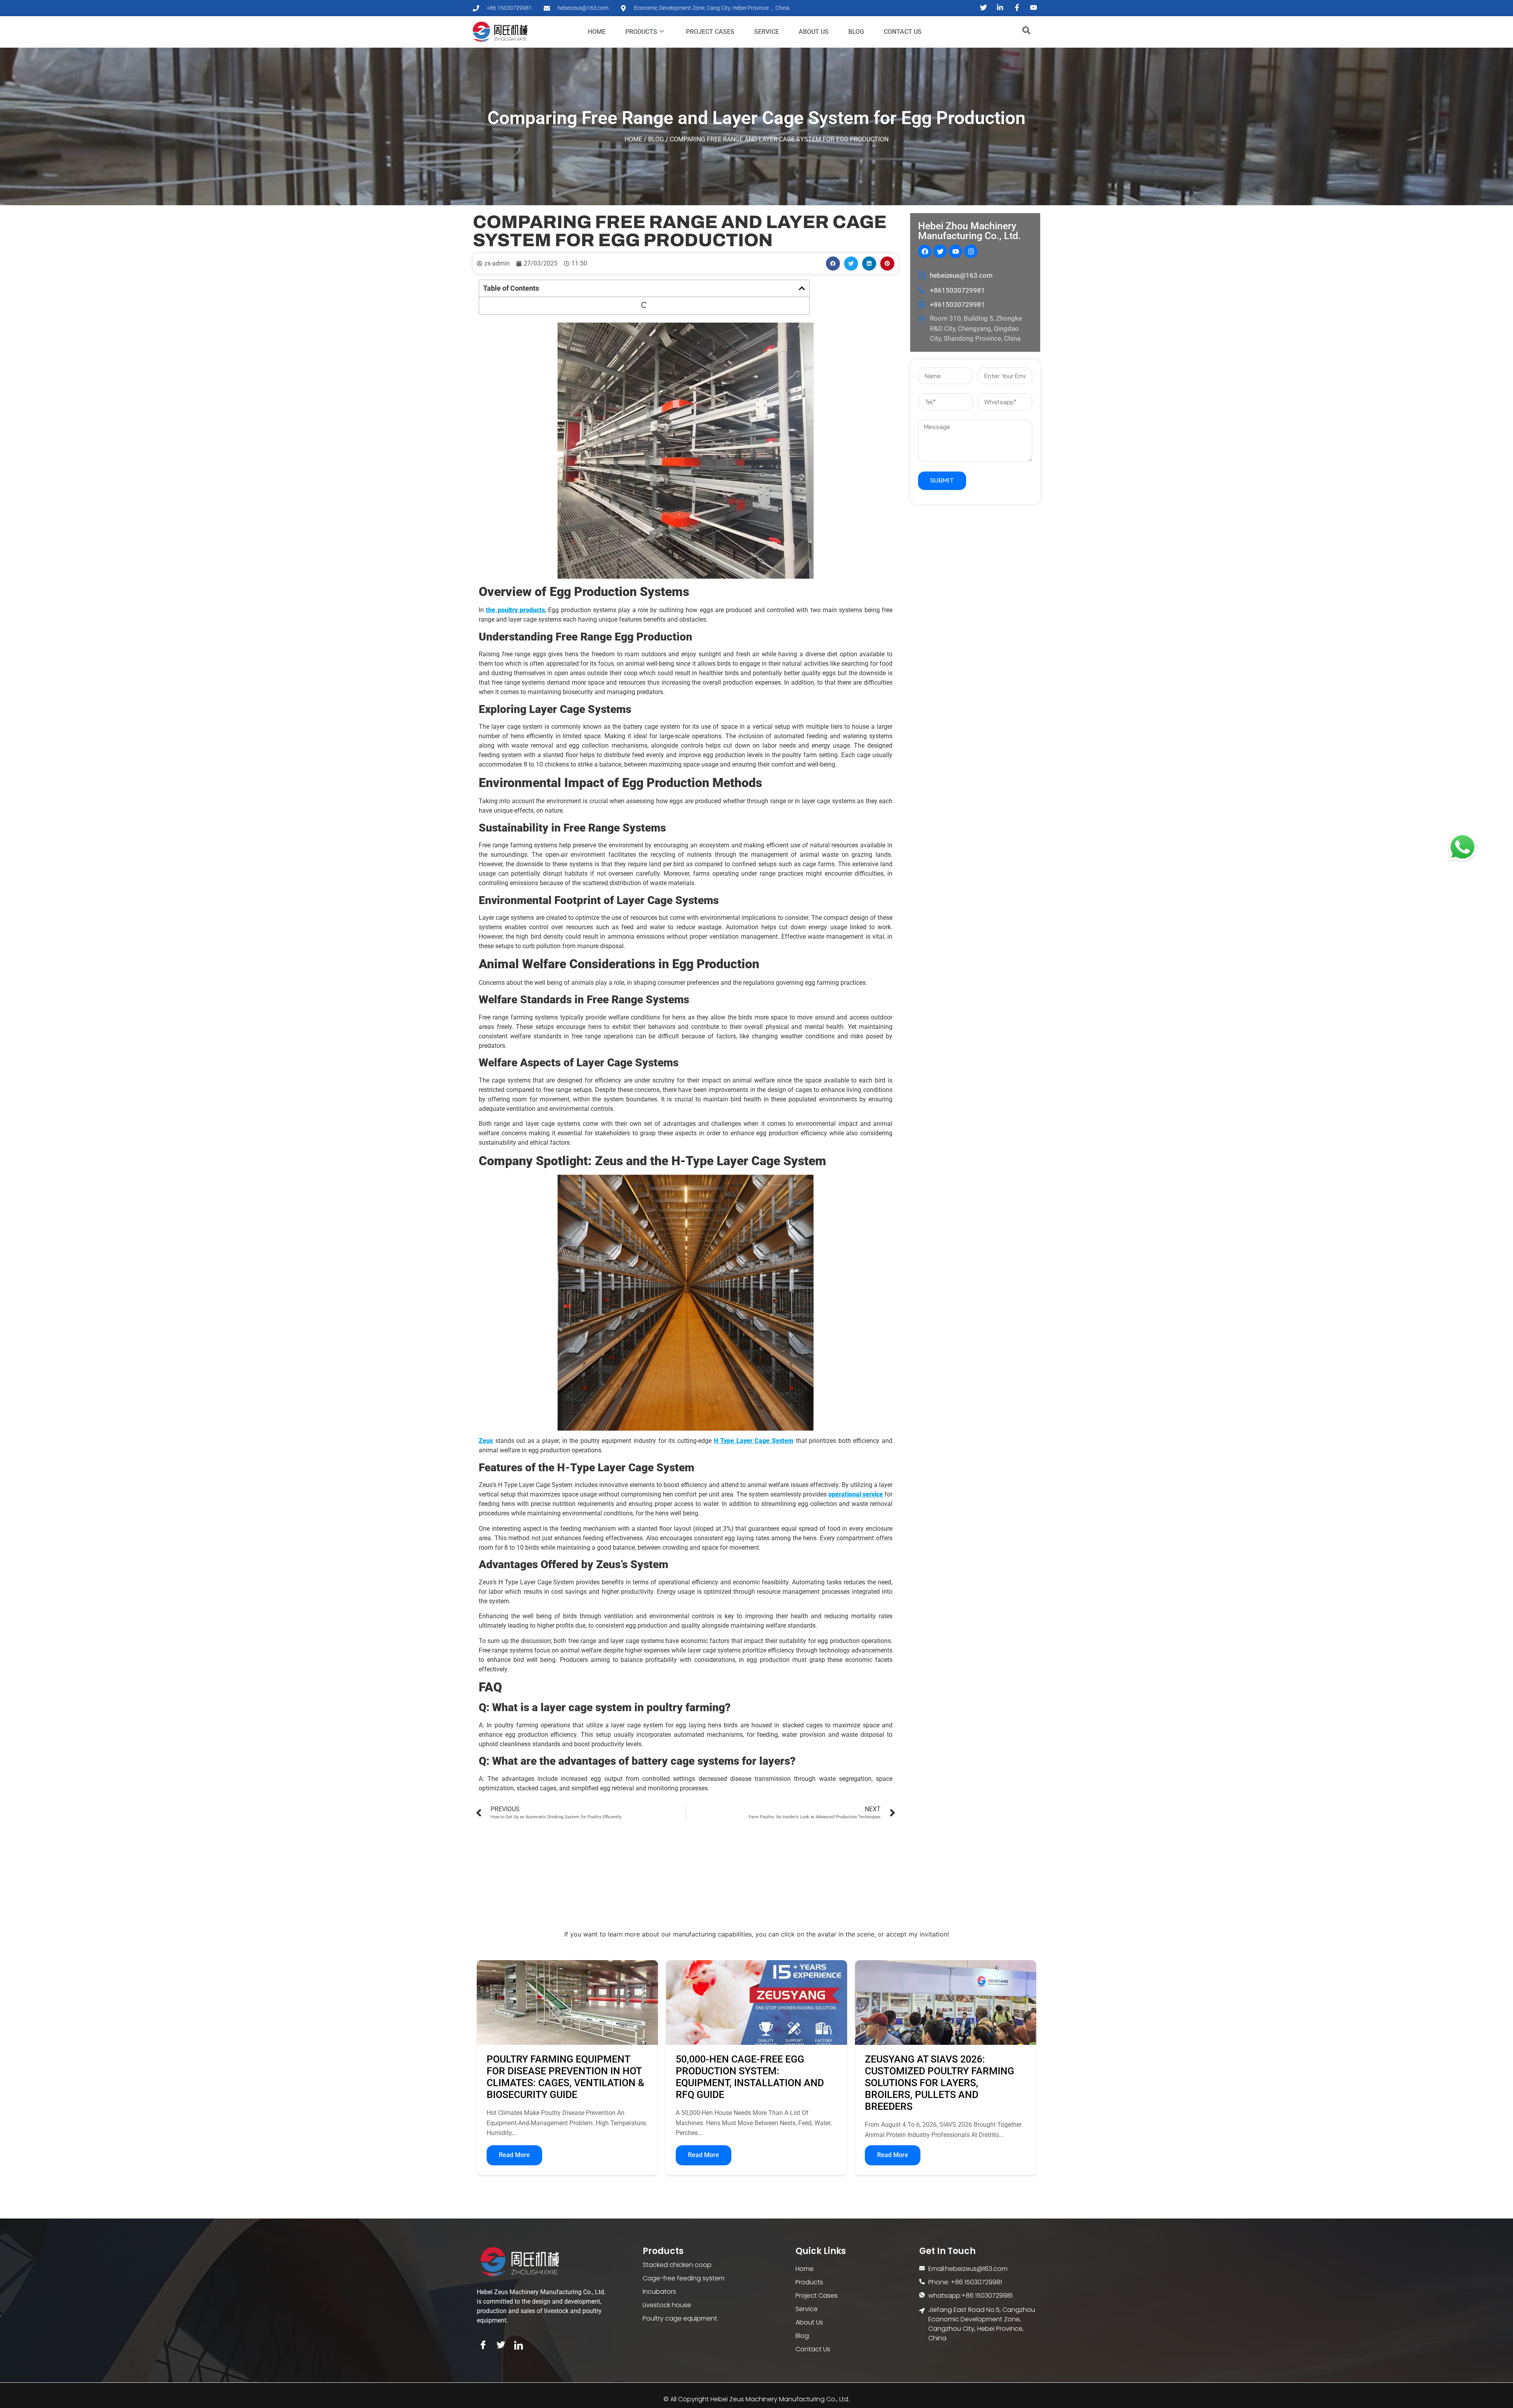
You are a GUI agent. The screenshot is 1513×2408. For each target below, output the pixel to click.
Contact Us (903, 32)
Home (597, 32)
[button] (833, 264)
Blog (856, 32)
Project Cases (710, 32)
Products (641, 32)
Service (767, 32)
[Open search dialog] (1022, 32)
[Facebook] (925, 251)
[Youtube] (955, 251)
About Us (814, 32)
